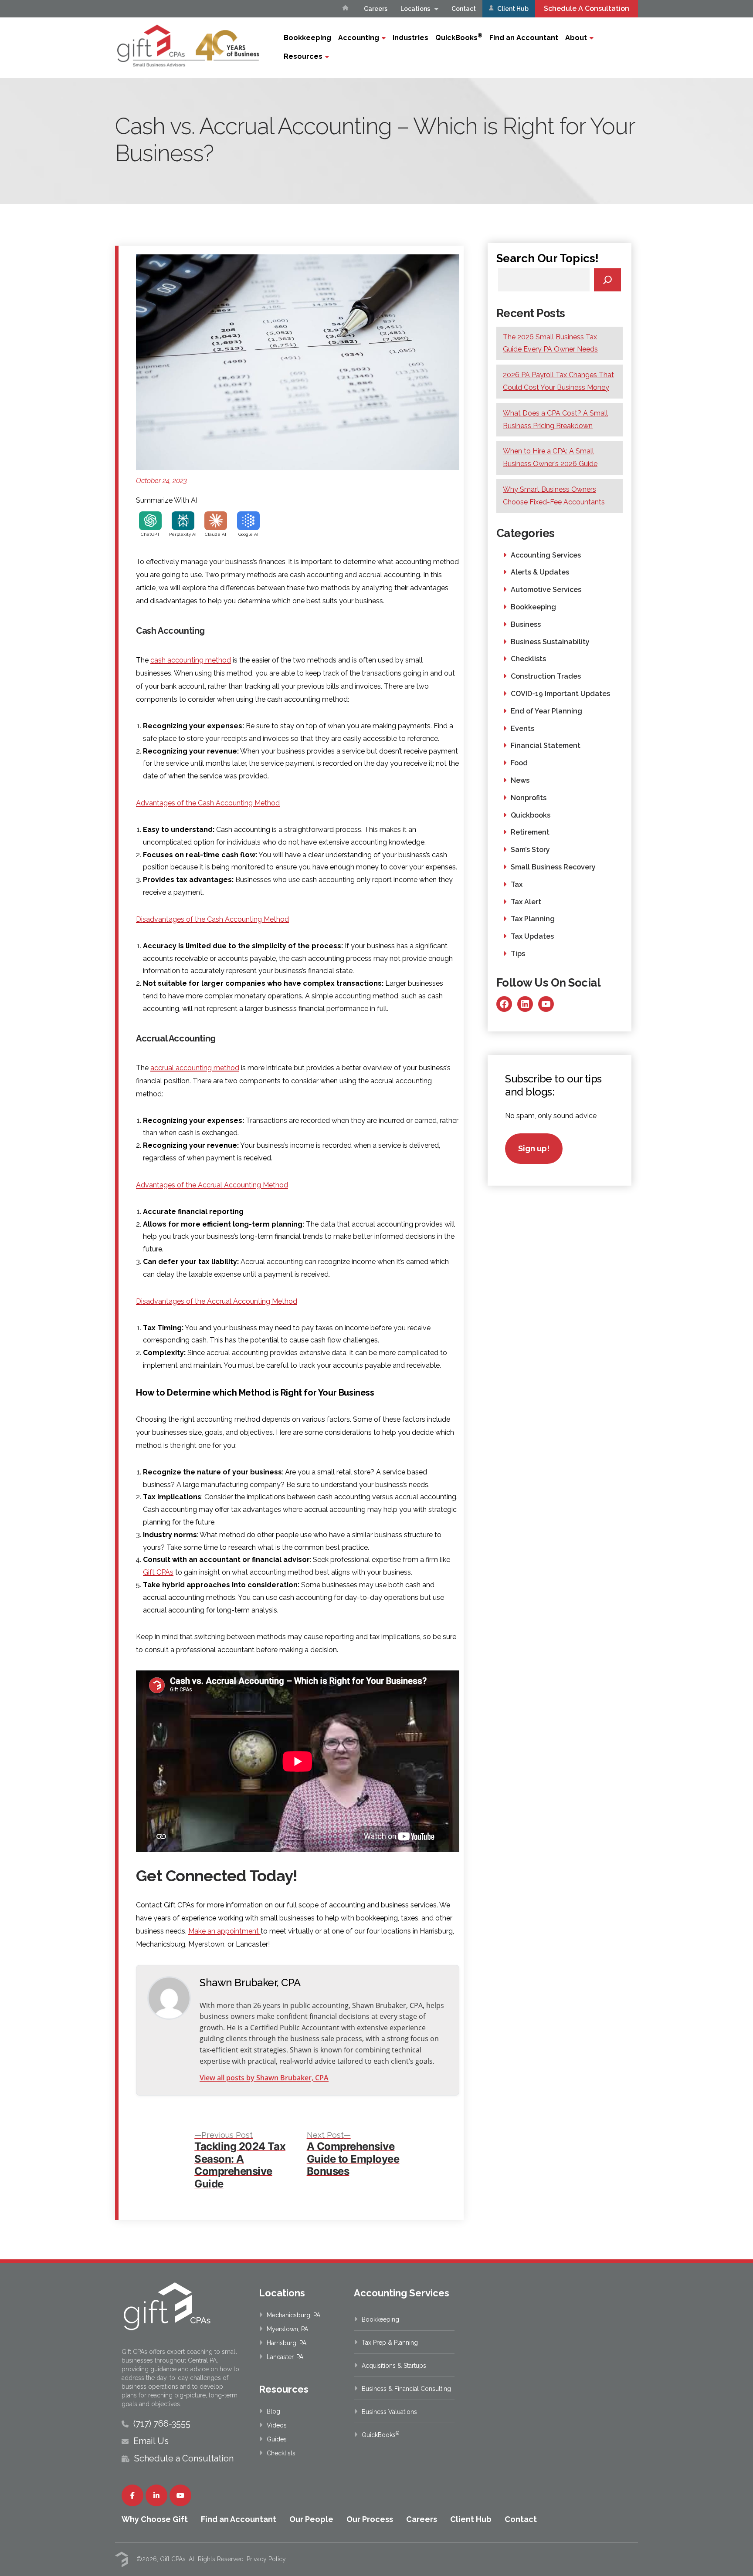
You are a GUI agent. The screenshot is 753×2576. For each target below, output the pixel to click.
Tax (517, 884)
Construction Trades (546, 676)
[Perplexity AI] (183, 521)
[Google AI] (248, 521)
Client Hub (512, 9)
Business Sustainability (550, 642)
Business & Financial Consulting (406, 2389)
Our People (311, 2519)
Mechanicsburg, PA (293, 2315)
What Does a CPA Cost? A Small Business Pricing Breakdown (555, 419)
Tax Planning (533, 919)
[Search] (608, 280)
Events (522, 729)
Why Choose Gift (155, 2519)
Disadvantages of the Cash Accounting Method (212, 919)
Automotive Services (546, 590)
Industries (410, 38)
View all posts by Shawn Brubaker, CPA (264, 2078)
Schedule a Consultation (184, 2458)
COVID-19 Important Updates (560, 694)
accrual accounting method (195, 1068)
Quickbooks (531, 815)
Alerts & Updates (540, 572)
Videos (277, 2425)
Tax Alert (526, 902)
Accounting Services (546, 555)
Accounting (359, 38)
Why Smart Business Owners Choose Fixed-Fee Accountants (554, 496)
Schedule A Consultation (587, 8)
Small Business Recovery (553, 867)
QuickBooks (459, 37)
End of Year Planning (546, 711)
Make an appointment (224, 1931)
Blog (273, 2411)
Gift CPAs (158, 1572)
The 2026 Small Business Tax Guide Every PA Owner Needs (550, 343)
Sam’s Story (530, 850)
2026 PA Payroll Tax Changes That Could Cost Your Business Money (558, 381)
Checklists (528, 659)
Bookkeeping (307, 38)
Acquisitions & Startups (394, 2366)
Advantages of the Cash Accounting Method (208, 803)
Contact (464, 9)
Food (519, 763)
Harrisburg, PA (287, 2343)
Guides (277, 2439)
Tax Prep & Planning (390, 2343)
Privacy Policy (266, 2559)
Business (526, 624)
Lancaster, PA (285, 2357)
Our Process (370, 2519)
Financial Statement (546, 745)
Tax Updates (532, 936)
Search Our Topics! (548, 258)
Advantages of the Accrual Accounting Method (212, 1185)
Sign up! (534, 1148)
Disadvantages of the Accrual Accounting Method (217, 1301)
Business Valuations (389, 2412)
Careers (376, 9)
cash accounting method (191, 660)
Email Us (151, 2441)
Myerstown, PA (287, 2329)
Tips (518, 954)
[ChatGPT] (150, 521)
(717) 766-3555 (162, 2424)
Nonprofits (529, 798)
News (520, 780)
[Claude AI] (216, 521)
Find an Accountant (524, 38)
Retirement (530, 832)
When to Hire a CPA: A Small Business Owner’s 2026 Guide (550, 457)
